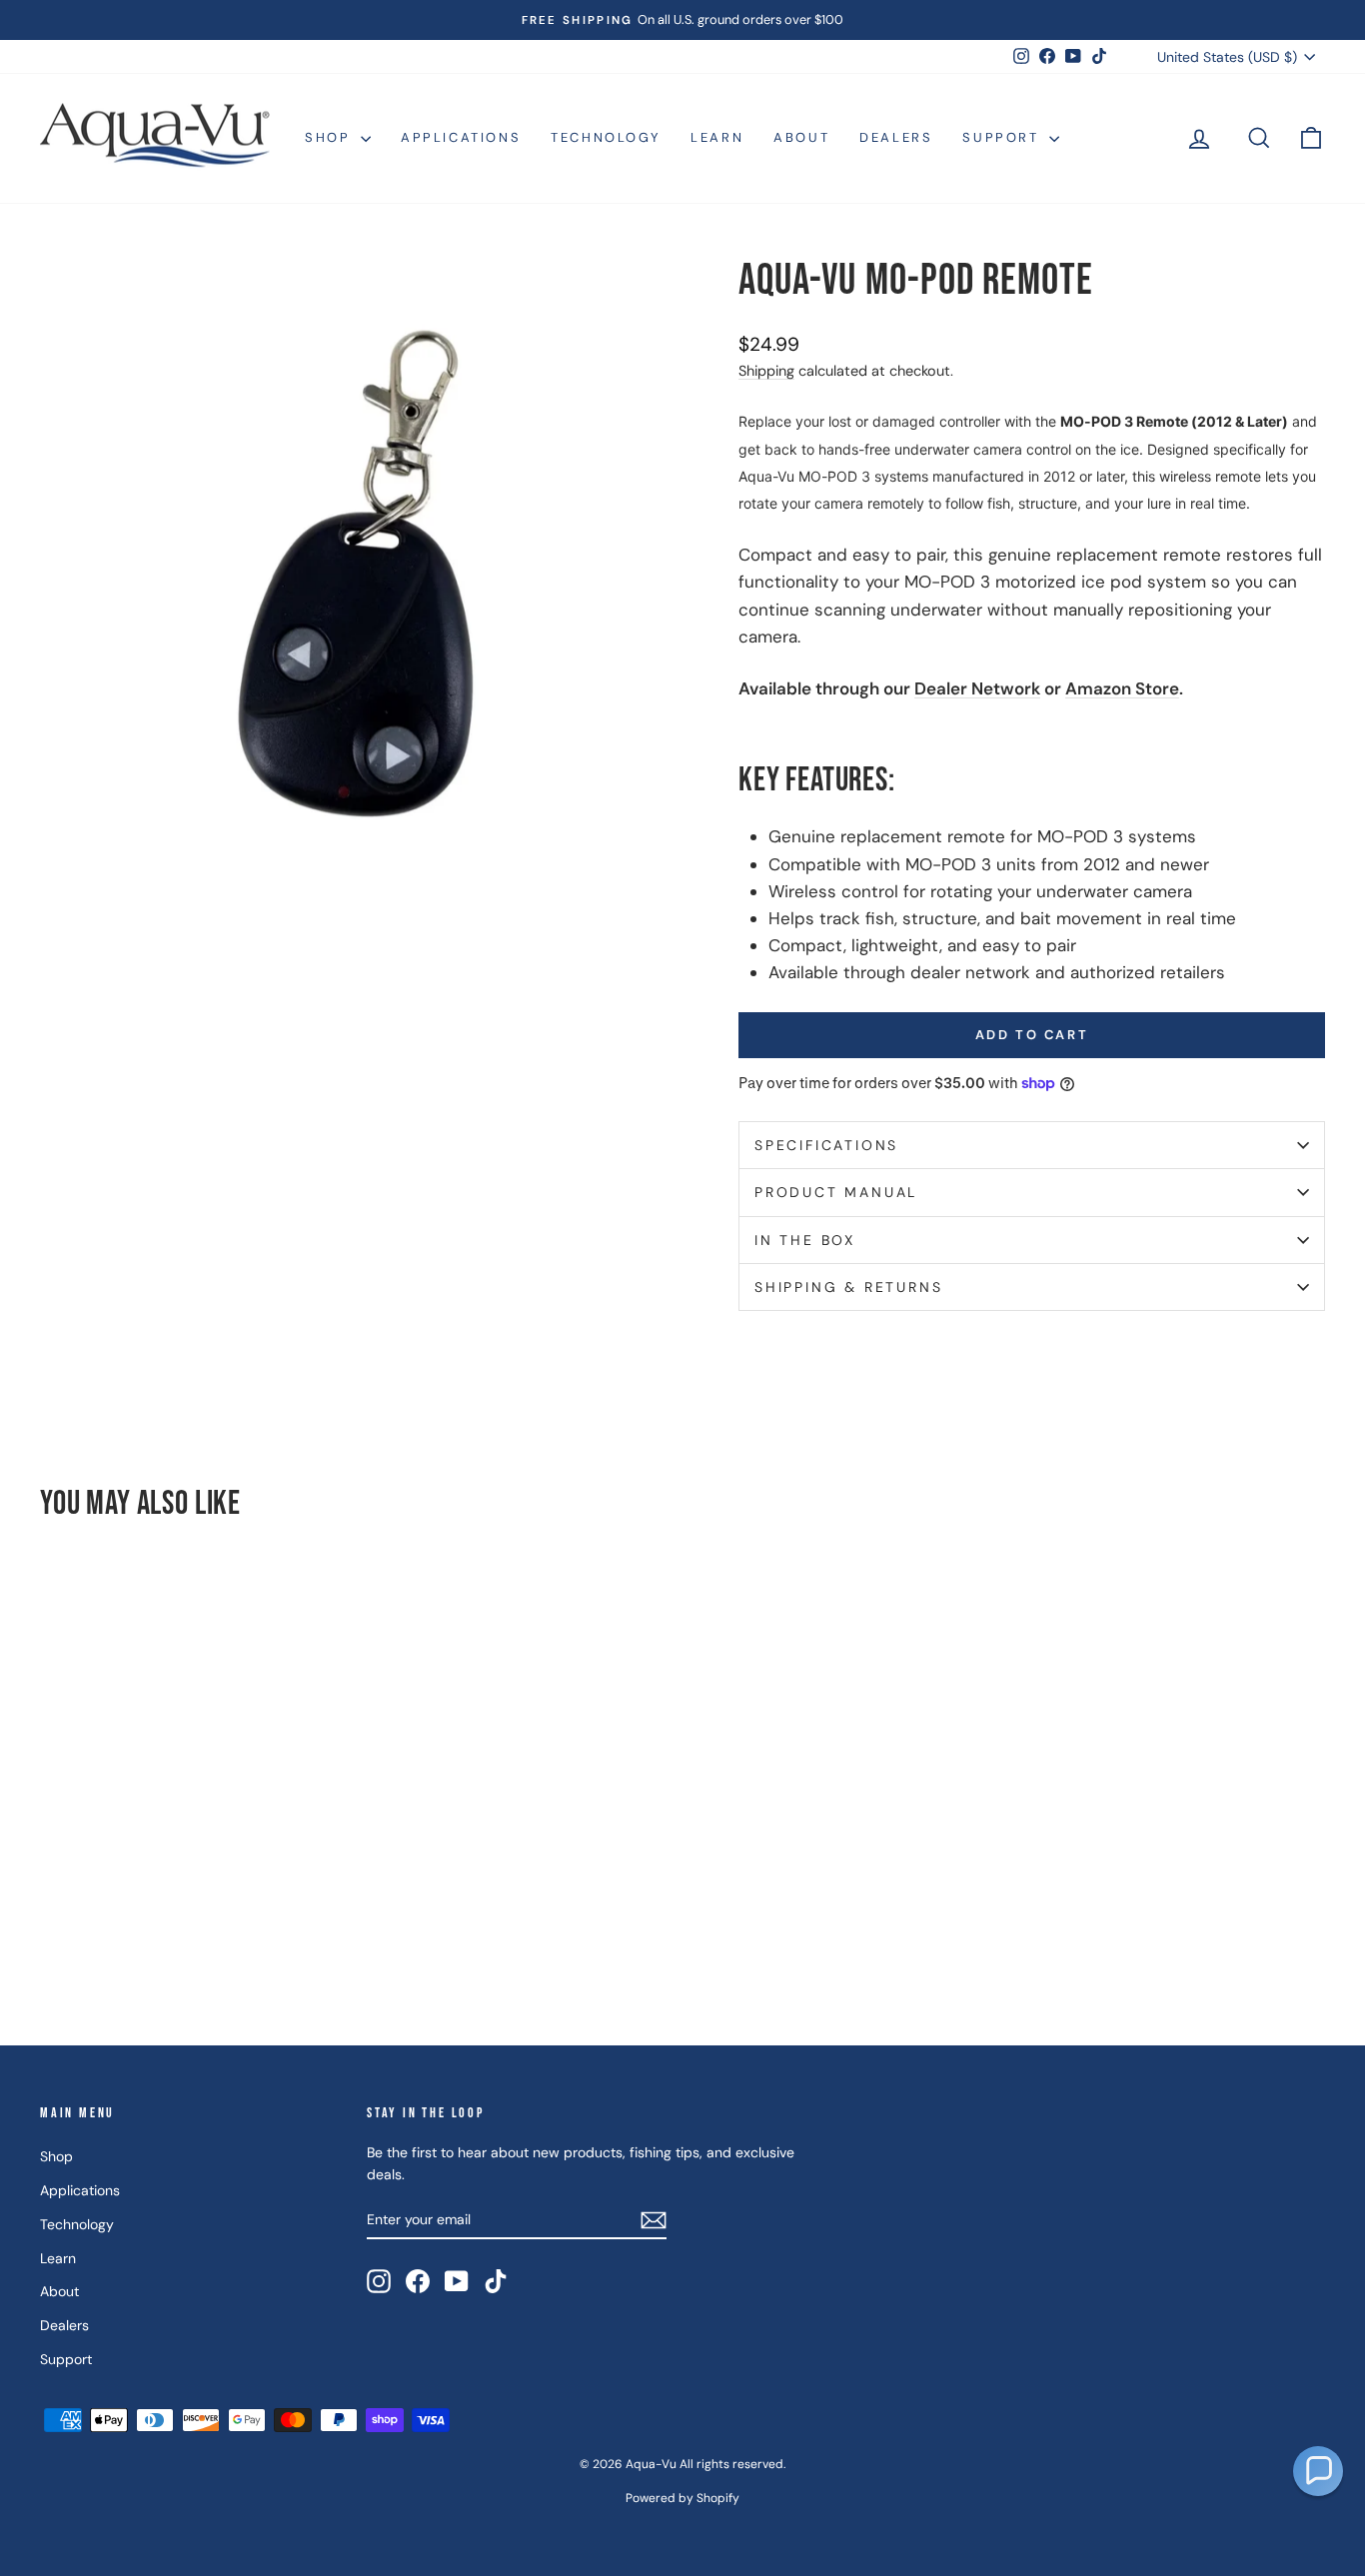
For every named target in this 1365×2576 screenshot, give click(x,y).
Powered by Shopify (682, 2498)
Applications (461, 137)
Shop (330, 137)
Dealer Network (977, 688)
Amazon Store (1122, 688)
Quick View (193, 1856)
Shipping (766, 371)
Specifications (826, 1145)
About (801, 137)
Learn (717, 137)
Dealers (896, 137)
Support (1003, 137)
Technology (606, 137)
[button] (1318, 2471)
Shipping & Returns (848, 1287)
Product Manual (836, 1192)
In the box (805, 1240)
